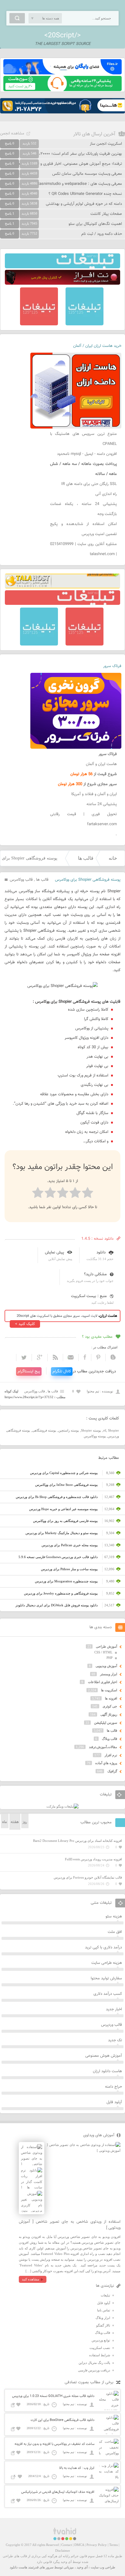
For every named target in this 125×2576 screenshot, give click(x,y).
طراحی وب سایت (103, 2567)
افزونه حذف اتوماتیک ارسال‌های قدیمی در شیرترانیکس (58, 2492)
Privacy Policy (97, 2545)
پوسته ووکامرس (95, 1436)
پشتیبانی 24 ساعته (102, 804)
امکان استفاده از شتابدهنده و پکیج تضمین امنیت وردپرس (83, 529)
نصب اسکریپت (100, 2348)
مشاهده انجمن (12, 134)
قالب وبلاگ (110, 1739)
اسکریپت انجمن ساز (106, 144)
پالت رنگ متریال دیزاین (94, 2363)
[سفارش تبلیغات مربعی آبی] (84, 324)
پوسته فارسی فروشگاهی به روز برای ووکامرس (65, 1521)
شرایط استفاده (100, 2355)
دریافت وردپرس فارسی (94, 2370)
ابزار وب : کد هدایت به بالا (77, 2468)
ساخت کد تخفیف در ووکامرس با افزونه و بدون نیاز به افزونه (54, 2444)
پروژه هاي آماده (106, 1763)
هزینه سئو (114, 1917)
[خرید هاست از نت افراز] (62, 283)
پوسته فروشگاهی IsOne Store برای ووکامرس (66, 1485)
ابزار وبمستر (109, 1674)
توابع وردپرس (101, 2340)
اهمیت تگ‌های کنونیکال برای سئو (95, 224)
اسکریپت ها (109, 1690)
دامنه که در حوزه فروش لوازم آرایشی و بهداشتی (84, 204)
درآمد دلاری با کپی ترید (103, 1947)
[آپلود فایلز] (62, 73)
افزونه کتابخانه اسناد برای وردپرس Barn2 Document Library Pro (78, 1841)
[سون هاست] (62, 90)
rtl (105, 1430)
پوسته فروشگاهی (44, 1430)
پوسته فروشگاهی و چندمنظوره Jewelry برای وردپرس (61, 1593)
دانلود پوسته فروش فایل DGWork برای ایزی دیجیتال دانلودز (57, 1605)
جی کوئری (110, 1706)
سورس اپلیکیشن (106, 1723)
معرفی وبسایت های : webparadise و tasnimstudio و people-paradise (64, 184)
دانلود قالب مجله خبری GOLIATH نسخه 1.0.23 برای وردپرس (53, 2396)
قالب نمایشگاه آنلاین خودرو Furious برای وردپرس (88, 1877)
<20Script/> (62, 36)
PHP (110, 1658)
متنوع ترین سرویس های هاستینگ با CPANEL (83, 439)
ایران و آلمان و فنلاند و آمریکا (94, 794)
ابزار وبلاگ (103, 2318)
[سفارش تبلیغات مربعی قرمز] (39, 324)
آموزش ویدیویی (106, 1666)
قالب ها (86, 858)
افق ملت (115, 1932)
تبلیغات (105, 2295)
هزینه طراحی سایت (107, 1963)
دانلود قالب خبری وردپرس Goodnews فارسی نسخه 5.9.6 (58, 1557)
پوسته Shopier (91, 1430)
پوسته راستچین (69, 1430)
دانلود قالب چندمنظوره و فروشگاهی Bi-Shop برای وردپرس (57, 1497)
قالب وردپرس (111, 2025)
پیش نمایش (54, 1252)
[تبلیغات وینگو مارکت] (62, 1806)
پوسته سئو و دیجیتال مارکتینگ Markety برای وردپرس (62, 1533)
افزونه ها (111, 1698)
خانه (113, 858)
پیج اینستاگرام (29, 1371)
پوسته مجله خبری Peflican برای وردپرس (70, 1545)
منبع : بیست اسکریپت (89, 1296)
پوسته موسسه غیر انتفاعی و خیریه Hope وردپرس (63, 1509)
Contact (67, 2545)
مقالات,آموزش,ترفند (103, 1747)
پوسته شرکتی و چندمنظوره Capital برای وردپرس (64, 1473)
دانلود (101, 1252)
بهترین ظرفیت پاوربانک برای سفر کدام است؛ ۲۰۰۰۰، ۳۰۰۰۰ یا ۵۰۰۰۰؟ (67, 154)
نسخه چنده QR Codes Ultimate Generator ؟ (85, 194)
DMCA (79, 2545)
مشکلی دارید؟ (95, 1274)
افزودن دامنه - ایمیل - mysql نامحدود (87, 454)
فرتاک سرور (112, 666)
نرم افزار (111, 1755)
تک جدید (115, 2040)
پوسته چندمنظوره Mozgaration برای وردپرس (66, 1581)
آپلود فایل (114, 2102)
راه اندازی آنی (106, 494)
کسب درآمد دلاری (108, 1994)
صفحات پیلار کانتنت (106, 214)
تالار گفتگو (103, 2325)
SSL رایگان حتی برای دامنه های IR (89, 484)
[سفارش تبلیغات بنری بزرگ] (62, 267)
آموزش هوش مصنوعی (104, 2056)
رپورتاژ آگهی (109, 1714)
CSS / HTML (103, 1652)
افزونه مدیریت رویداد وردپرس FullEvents (93, 1859)
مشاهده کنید (30, 2279)
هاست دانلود (19, 2567)
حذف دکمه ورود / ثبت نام (102, 234)
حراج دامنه (113, 2087)
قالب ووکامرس (21, 880)
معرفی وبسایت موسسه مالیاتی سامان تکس (87, 174)
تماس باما (104, 2310)
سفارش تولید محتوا (106, 1978)
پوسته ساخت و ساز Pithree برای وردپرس (69, 1569)
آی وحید (82, 2567)
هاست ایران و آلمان (101, 764)
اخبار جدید (114, 2009)
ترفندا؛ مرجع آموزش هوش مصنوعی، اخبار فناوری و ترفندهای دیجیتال (66, 164)
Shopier (113, 1430)
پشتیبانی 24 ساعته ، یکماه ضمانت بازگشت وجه (83, 509)
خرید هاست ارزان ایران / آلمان (97, 346)
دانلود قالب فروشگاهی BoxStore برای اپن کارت (62, 2420)
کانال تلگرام (62, 1371)
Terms (113, 2545)
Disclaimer (63, 2551)
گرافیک (112, 1771)
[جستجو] (17, 18)
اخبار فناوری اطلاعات (103, 1682)
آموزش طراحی (106, 1646)
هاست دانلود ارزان (107, 2071)
